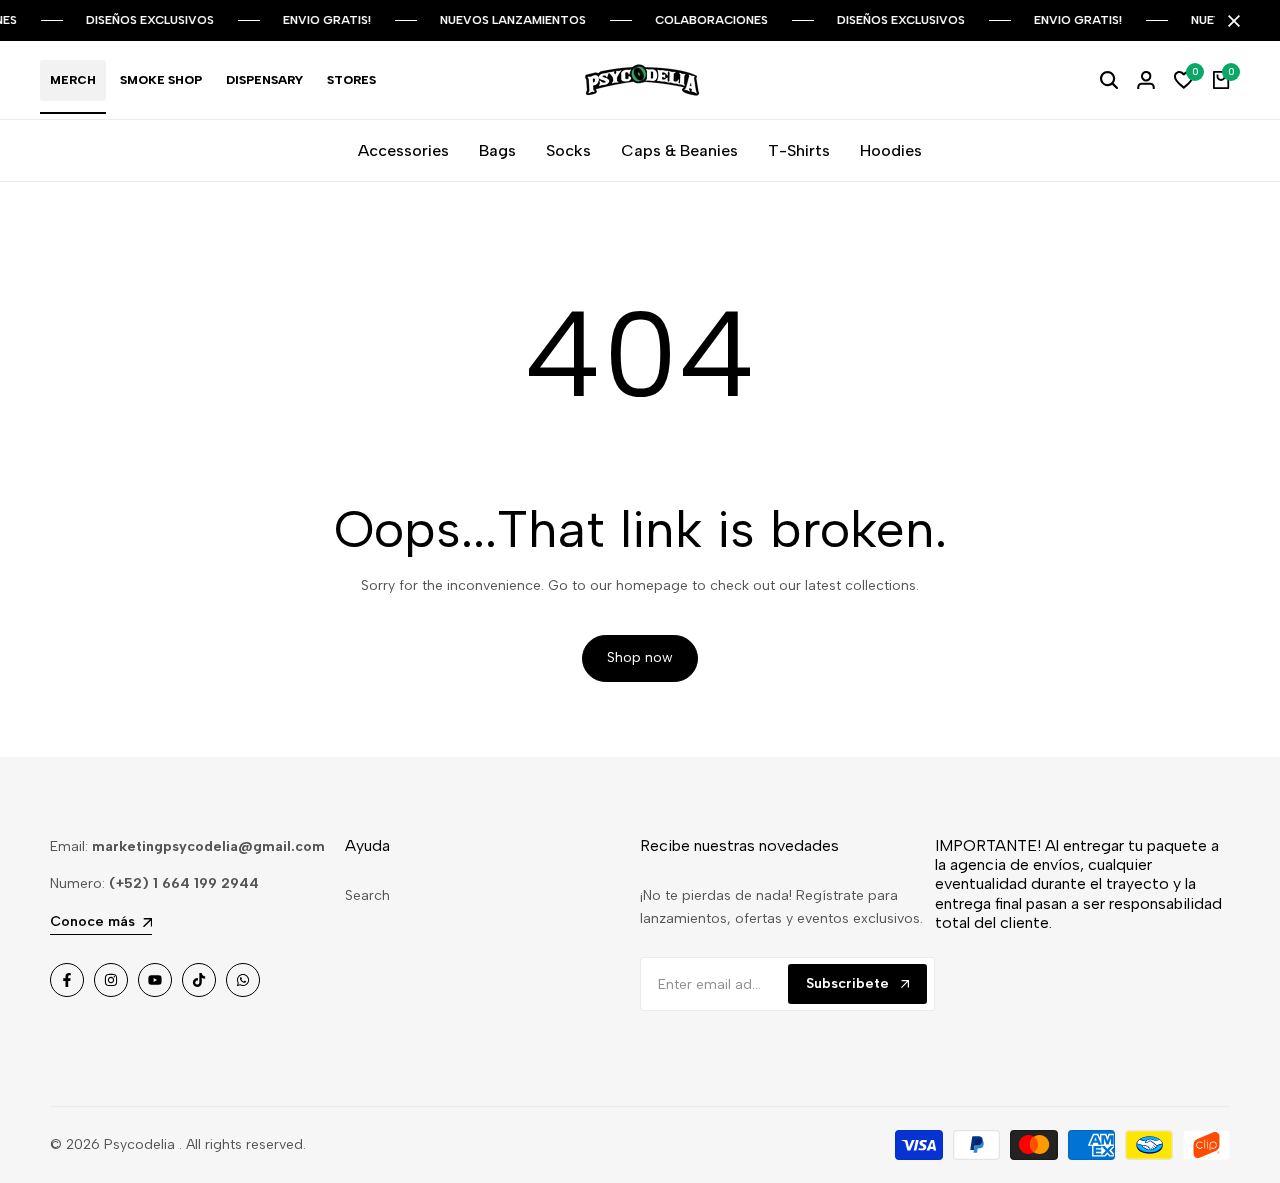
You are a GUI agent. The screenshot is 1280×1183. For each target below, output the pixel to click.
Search (367, 895)
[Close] (1230, 21)
